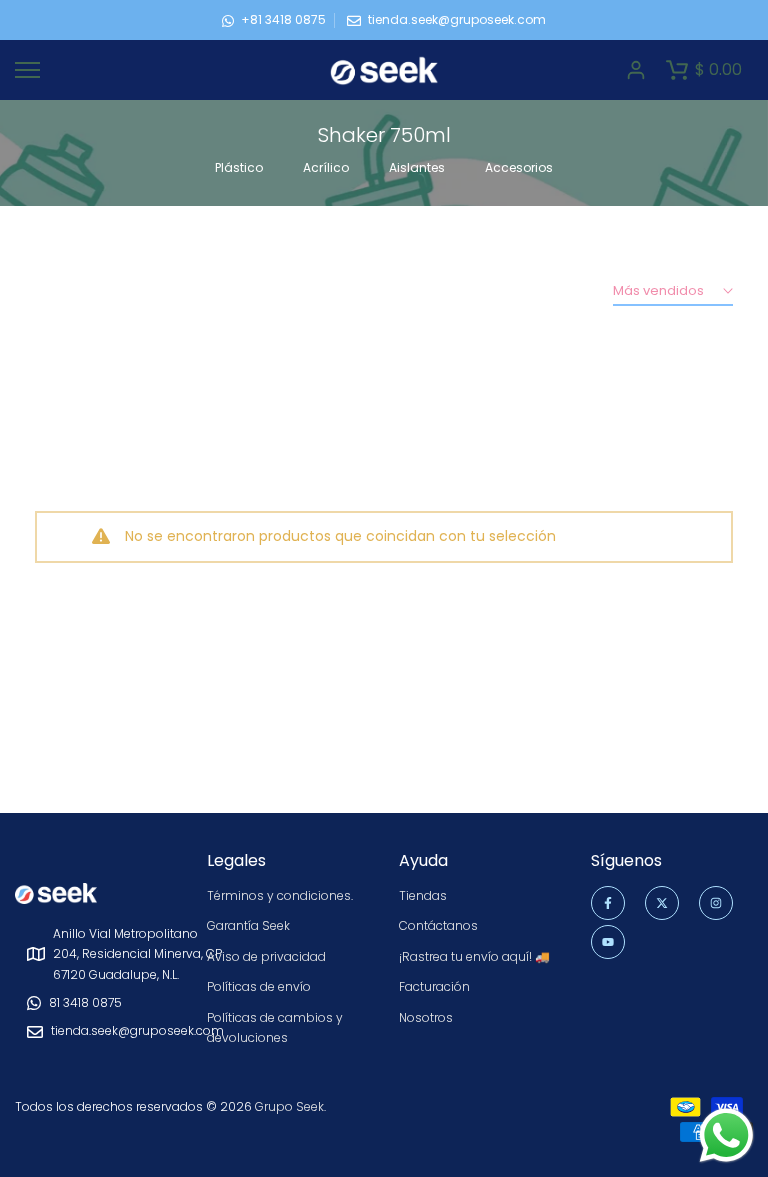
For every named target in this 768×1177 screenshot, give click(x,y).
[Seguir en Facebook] (608, 903)
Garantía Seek (248, 925)
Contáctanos (438, 925)
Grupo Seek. (290, 1106)
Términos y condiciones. (280, 895)
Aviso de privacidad (266, 956)
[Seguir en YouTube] (608, 942)
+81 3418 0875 (283, 19)
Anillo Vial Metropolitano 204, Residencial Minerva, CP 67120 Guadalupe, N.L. (137, 954)
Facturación (434, 986)
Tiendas (423, 895)
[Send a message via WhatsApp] (726, 1135)
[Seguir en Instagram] (716, 903)
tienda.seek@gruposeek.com (457, 19)
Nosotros (426, 1017)
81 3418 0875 (85, 1002)
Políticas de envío (259, 986)
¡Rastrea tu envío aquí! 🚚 (474, 956)
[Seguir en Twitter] (662, 903)
